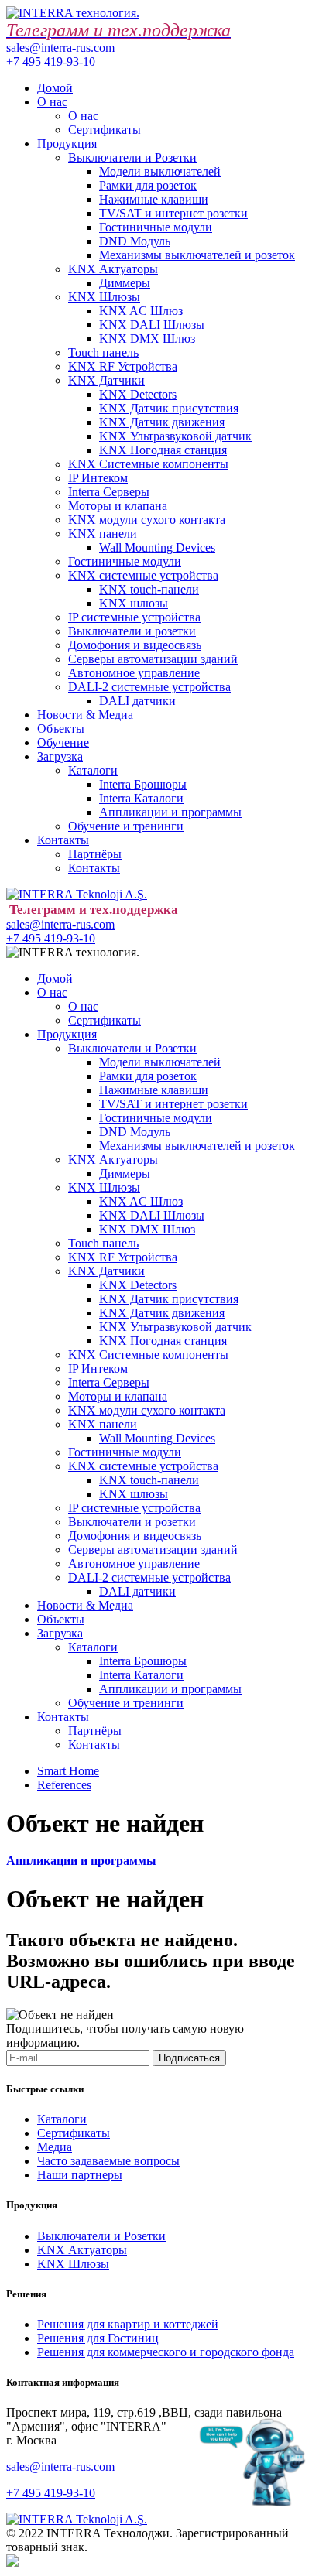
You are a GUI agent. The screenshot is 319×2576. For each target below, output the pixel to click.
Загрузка (60, 756)
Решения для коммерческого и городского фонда (166, 2352)
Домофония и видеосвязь (135, 645)
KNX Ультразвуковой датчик (175, 436)
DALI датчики (137, 701)
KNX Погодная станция (163, 450)
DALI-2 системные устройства (149, 687)
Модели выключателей (160, 171)
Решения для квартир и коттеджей (128, 2324)
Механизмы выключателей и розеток (197, 255)
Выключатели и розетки (132, 631)
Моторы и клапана (118, 506)
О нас (52, 102)
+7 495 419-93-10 (51, 62)
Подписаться (189, 2058)
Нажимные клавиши (154, 199)
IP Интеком (98, 478)
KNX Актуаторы (113, 269)
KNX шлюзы (134, 603)
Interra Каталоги (141, 798)
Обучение (63, 742)
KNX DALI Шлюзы (152, 325)
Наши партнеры (80, 2175)
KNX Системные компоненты (148, 464)
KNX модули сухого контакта (147, 520)
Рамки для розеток (148, 185)
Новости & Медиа (85, 715)
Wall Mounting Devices (157, 547)
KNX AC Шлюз (141, 311)
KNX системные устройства (143, 575)
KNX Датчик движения (162, 422)
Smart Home (68, 1771)
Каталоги (93, 770)
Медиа (55, 2147)
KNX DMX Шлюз (147, 339)
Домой (55, 88)
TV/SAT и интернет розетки (173, 213)
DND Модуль (135, 241)
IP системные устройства (134, 617)
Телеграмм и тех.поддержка (94, 910)
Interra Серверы (109, 492)
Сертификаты (105, 130)
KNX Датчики (106, 380)
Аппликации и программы (170, 812)
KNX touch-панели (149, 589)
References (64, 1785)
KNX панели (103, 534)
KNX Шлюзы (104, 297)
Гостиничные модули (156, 227)
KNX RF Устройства (123, 366)
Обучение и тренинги (126, 826)
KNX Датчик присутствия (169, 408)
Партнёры (95, 854)
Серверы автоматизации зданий (153, 659)
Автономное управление (134, 673)
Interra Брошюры (143, 784)
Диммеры (125, 283)
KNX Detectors (138, 394)
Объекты (61, 729)
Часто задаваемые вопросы (108, 2161)
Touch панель (103, 352)
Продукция (67, 144)
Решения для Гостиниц (98, 2338)
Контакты (63, 840)
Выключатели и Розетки (132, 157)
